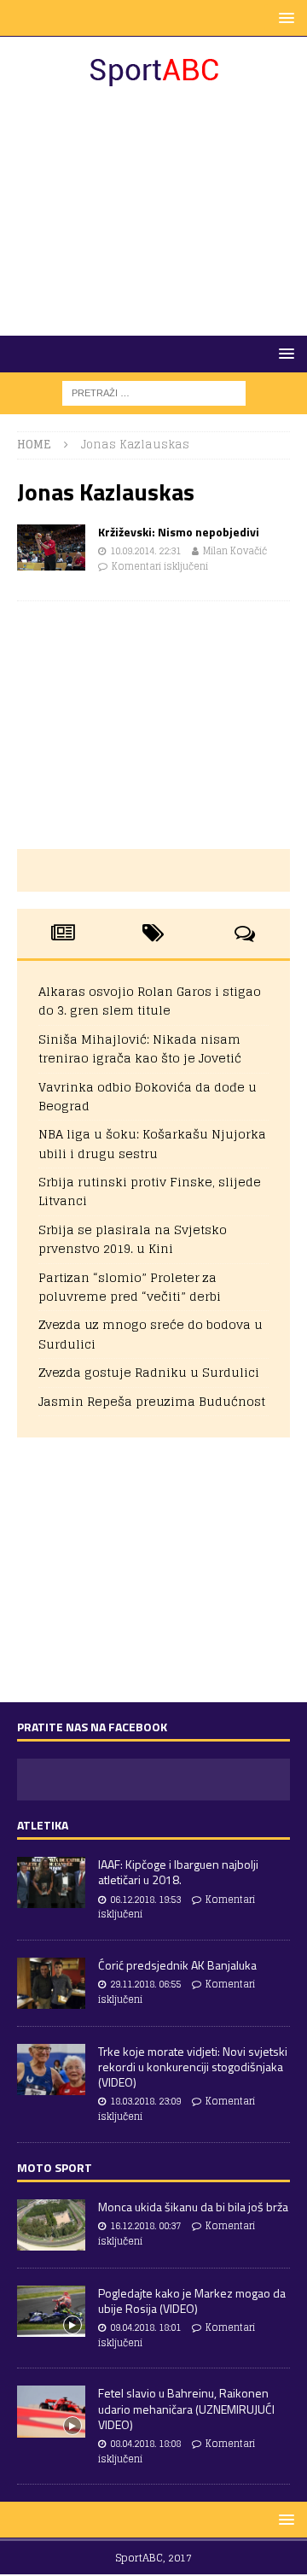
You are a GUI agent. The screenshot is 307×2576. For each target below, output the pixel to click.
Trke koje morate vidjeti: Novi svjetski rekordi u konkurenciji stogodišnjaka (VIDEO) (193, 2067)
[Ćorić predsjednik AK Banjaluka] (51, 1983)
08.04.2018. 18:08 (145, 2444)
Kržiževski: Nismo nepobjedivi (179, 532)
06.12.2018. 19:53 (145, 1900)
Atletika (43, 1825)
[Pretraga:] (154, 392)
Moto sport (55, 2167)
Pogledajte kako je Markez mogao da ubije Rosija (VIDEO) (192, 2301)
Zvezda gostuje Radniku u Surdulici (149, 1372)
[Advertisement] (153, 212)
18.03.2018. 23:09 (145, 2101)
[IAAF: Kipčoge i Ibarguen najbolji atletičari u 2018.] (51, 1882)
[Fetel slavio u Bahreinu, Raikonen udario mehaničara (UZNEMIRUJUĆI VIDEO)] (51, 2411)
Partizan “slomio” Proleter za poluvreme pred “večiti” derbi (130, 1287)
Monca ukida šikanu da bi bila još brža (193, 2207)
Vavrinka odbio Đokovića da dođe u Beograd (148, 1096)
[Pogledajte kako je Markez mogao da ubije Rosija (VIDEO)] (51, 2311)
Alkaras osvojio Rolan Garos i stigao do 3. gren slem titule (150, 1001)
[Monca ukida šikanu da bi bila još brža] (51, 2225)
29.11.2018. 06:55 (145, 1984)
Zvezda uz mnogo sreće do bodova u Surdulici (151, 1334)
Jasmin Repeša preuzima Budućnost (152, 1401)
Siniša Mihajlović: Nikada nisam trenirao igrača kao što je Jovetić (140, 1048)
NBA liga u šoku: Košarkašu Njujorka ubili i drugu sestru (152, 1143)
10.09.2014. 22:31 (145, 551)
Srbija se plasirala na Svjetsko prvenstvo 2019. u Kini (133, 1239)
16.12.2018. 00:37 (145, 2226)
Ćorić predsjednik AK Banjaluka (177, 1965)
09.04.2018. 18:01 (145, 2327)
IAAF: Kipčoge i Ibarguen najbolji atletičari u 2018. (178, 1872)
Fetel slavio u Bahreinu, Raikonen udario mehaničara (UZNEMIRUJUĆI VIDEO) (186, 2408)
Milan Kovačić (235, 551)
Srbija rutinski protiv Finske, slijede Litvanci (150, 1191)
